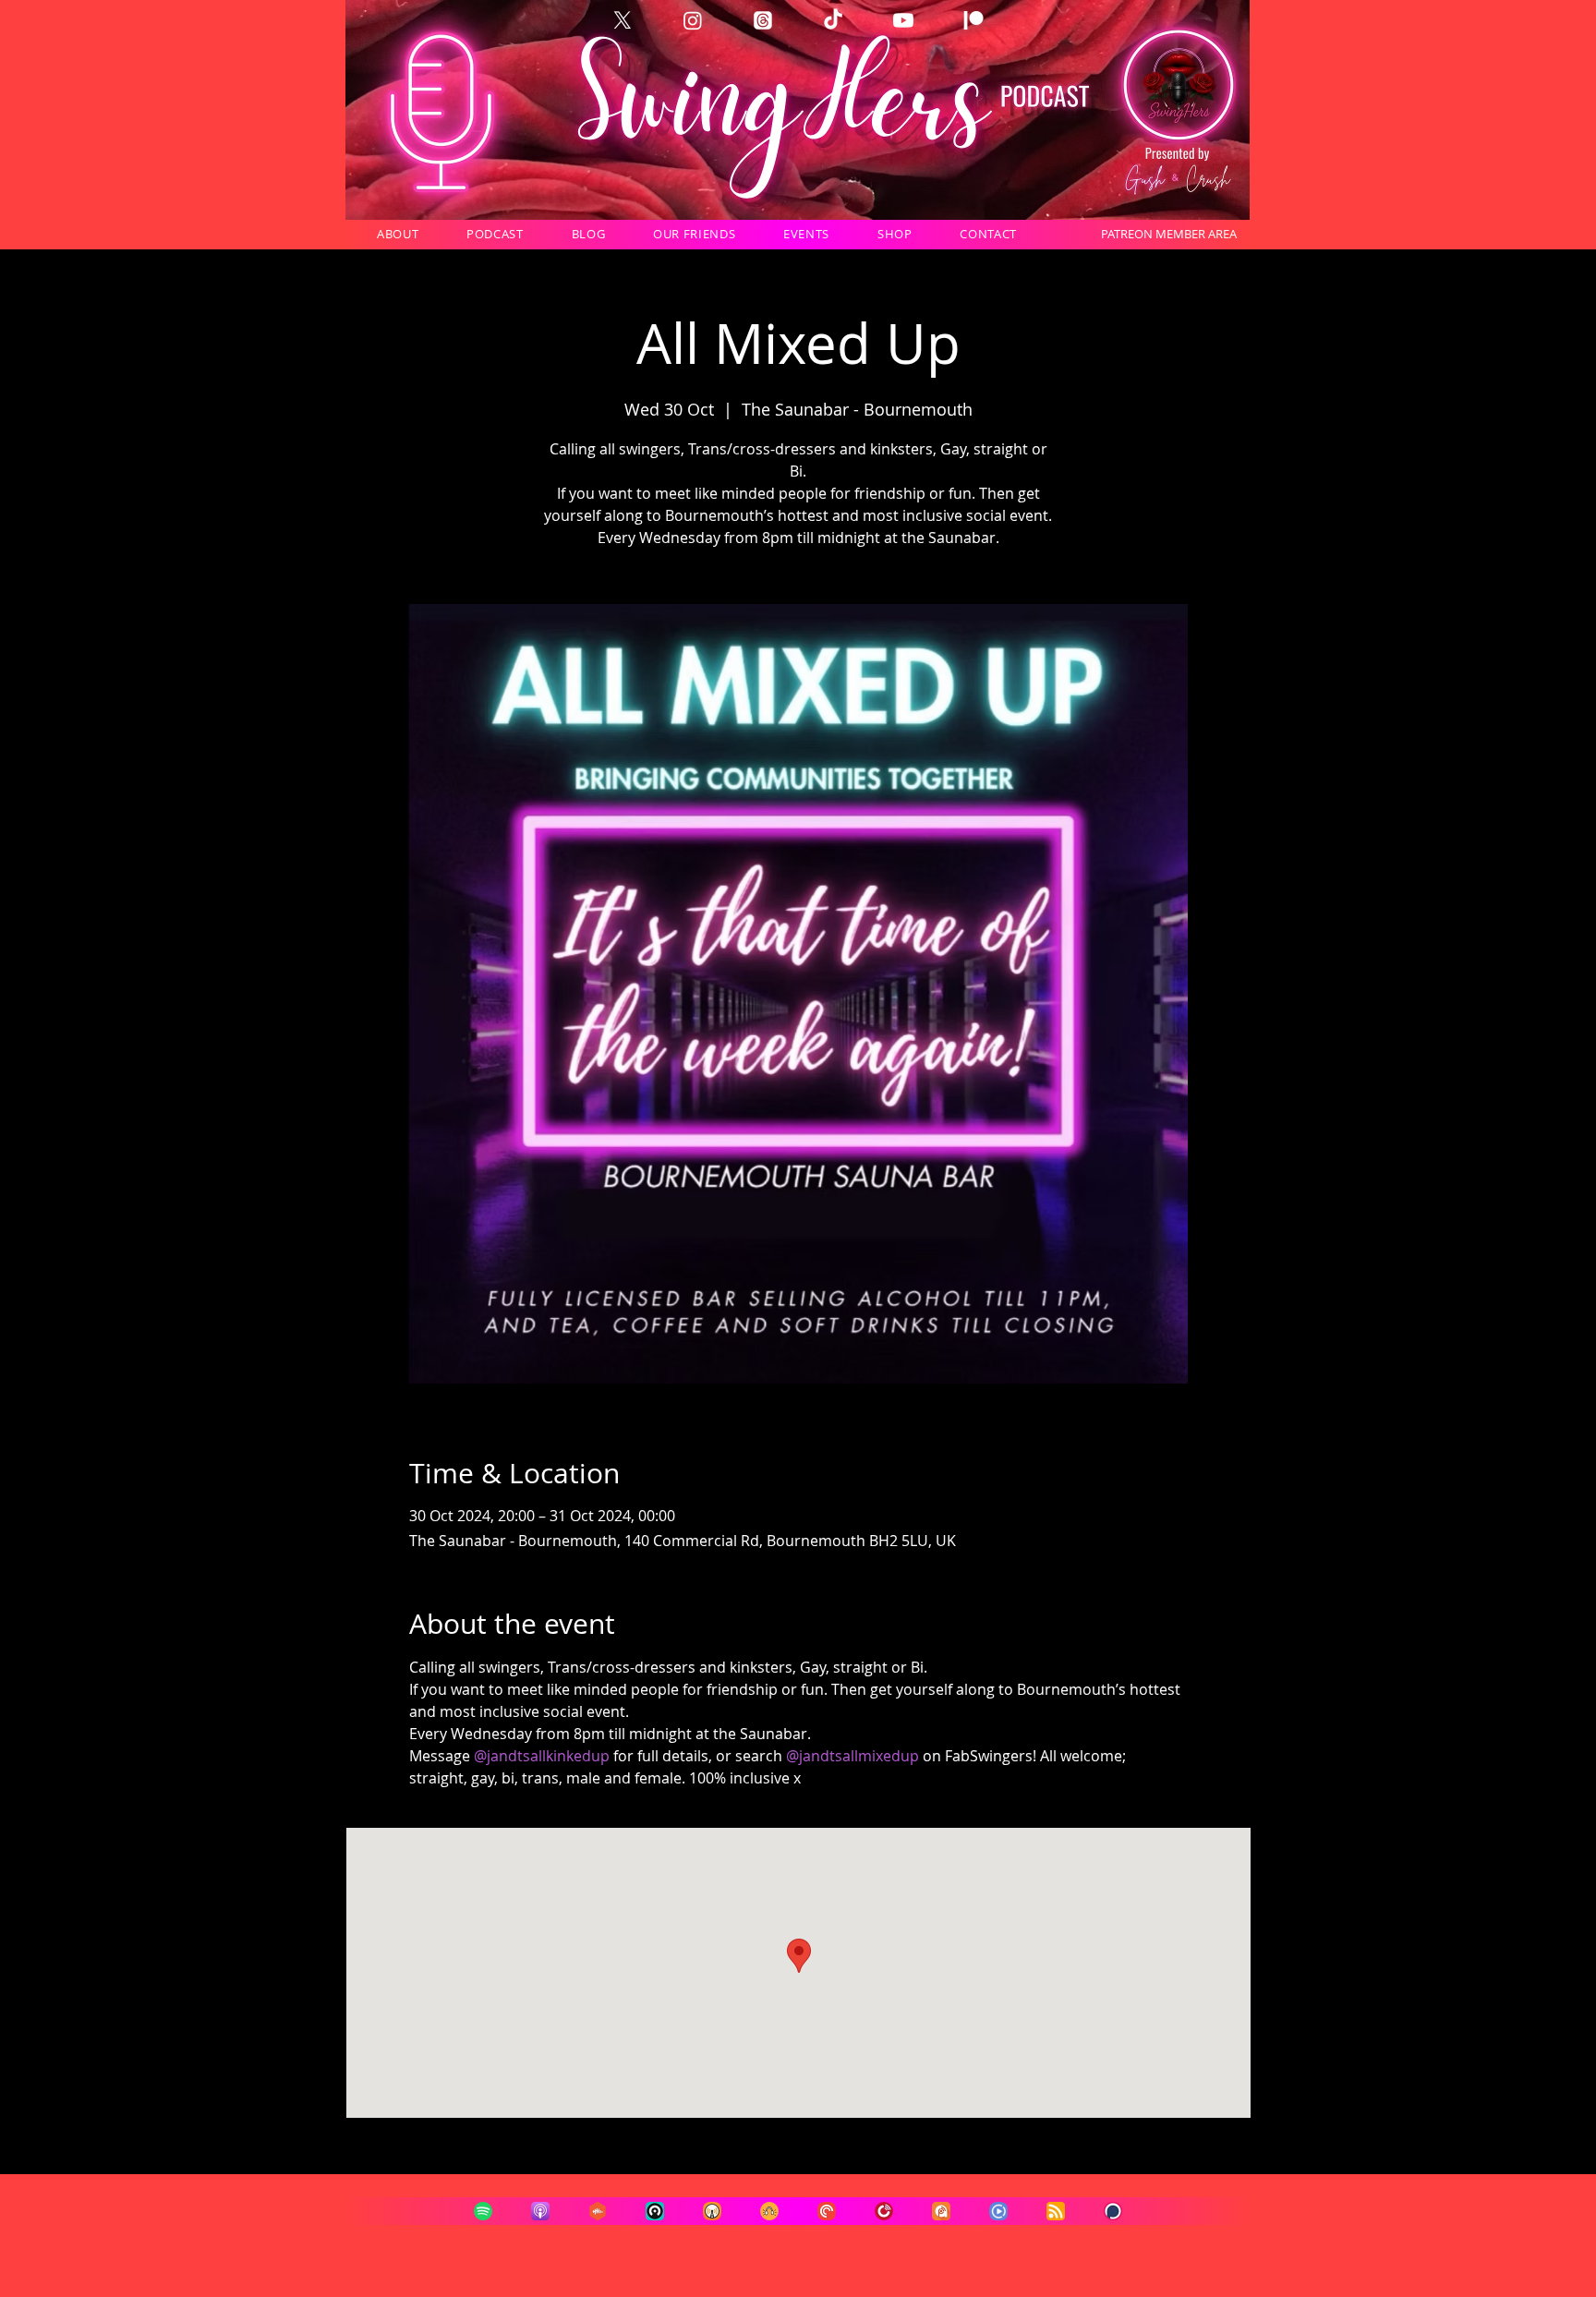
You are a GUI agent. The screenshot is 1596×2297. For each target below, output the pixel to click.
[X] (623, 20)
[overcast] (712, 2211)
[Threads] (763, 20)
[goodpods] (769, 2211)
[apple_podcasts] (540, 2211)
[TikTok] (833, 20)
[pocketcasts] (827, 2211)
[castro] (655, 2211)
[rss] (1056, 2211)
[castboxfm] (598, 2211)
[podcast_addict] (941, 2211)
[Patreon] (973, 20)
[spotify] (483, 2211)
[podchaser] (1113, 2211)
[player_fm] (884, 2211)
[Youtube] (903, 20)
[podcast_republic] (998, 2211)
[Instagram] (693, 20)
